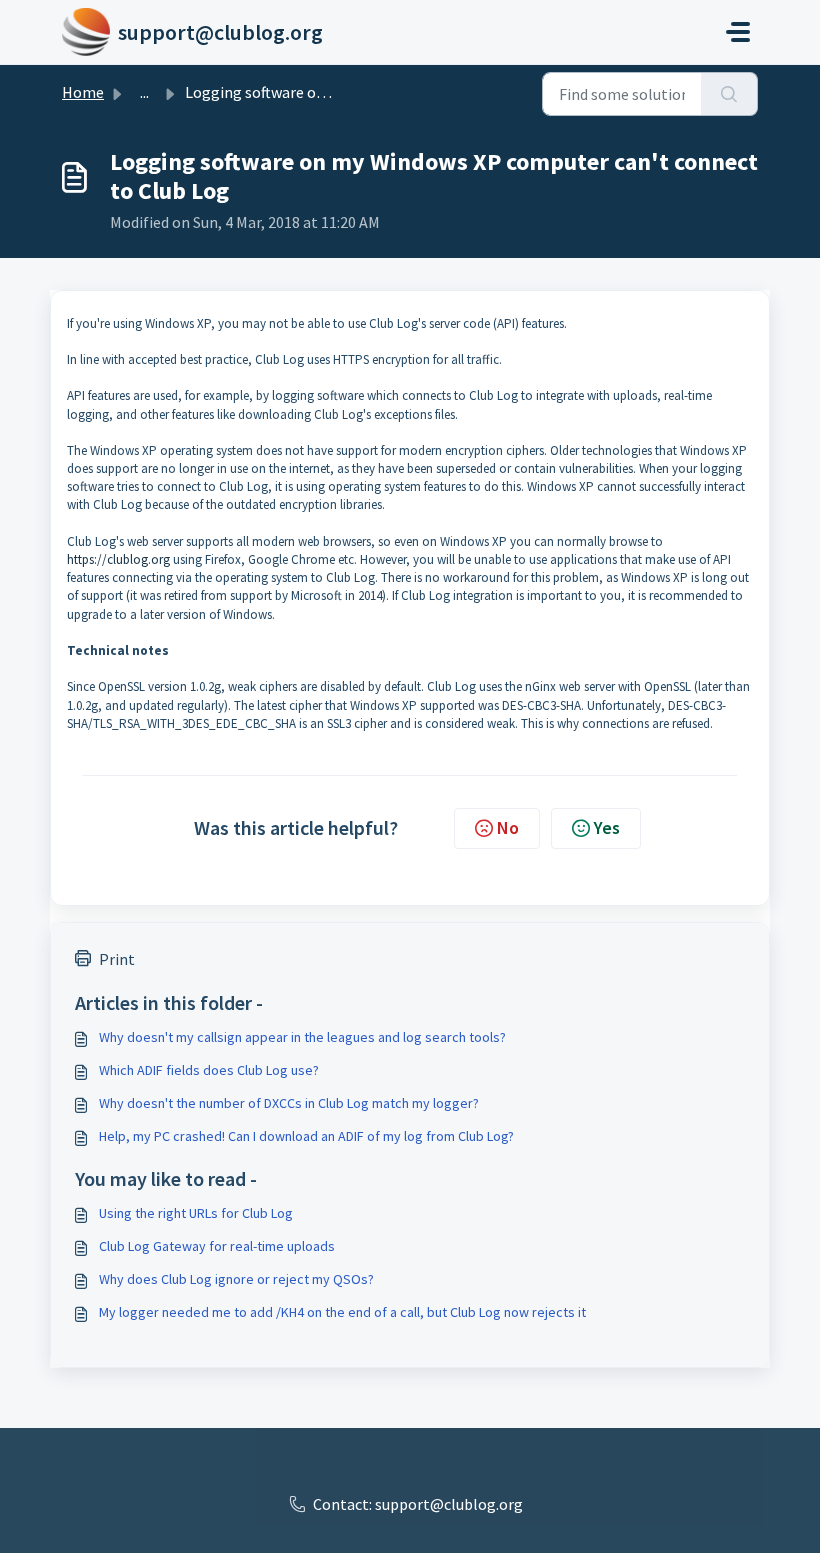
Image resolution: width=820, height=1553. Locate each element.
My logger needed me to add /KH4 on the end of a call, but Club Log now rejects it (342, 1312)
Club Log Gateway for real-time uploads (217, 1246)
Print (117, 959)
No (508, 827)
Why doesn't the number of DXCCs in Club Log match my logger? (289, 1103)
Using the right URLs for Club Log (196, 1213)
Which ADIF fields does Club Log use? (209, 1070)
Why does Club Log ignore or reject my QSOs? (236, 1279)
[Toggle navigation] (738, 32)
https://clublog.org (118, 559)
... (144, 92)
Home (83, 92)
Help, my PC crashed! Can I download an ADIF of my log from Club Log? (306, 1136)
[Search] (729, 94)
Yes (607, 827)
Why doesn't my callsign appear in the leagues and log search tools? (302, 1037)
